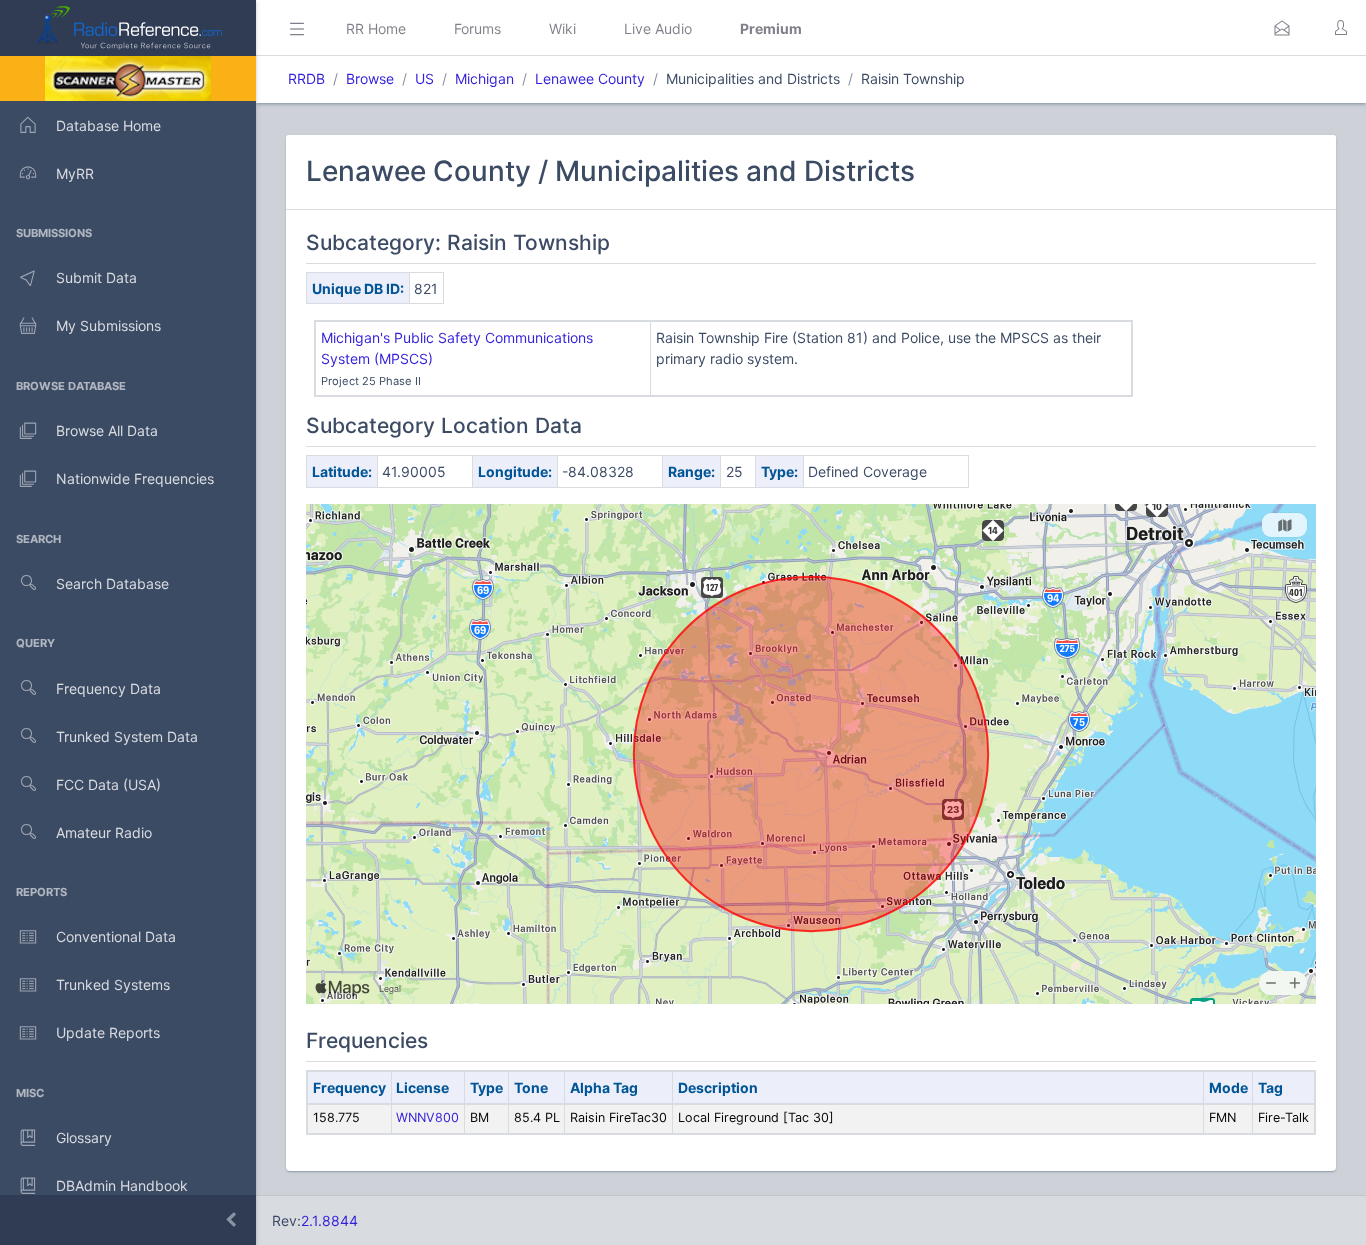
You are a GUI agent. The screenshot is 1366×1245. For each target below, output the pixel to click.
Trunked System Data (127, 736)
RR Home (376, 28)
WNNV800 (427, 1117)
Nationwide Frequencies (135, 478)
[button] (1282, 28)
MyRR (75, 173)
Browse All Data (107, 430)
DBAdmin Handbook (122, 1185)
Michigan (484, 78)
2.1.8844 (329, 1220)
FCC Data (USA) (108, 784)
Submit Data (96, 277)
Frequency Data (108, 688)
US (424, 78)
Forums (477, 28)
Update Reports (108, 1032)
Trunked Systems (113, 984)
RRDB (306, 78)
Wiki (562, 28)
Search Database (112, 583)
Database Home (108, 125)
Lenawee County (590, 78)
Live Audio (658, 28)
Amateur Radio (104, 832)
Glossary (84, 1137)
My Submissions (108, 325)
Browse (370, 78)
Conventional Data (116, 936)
